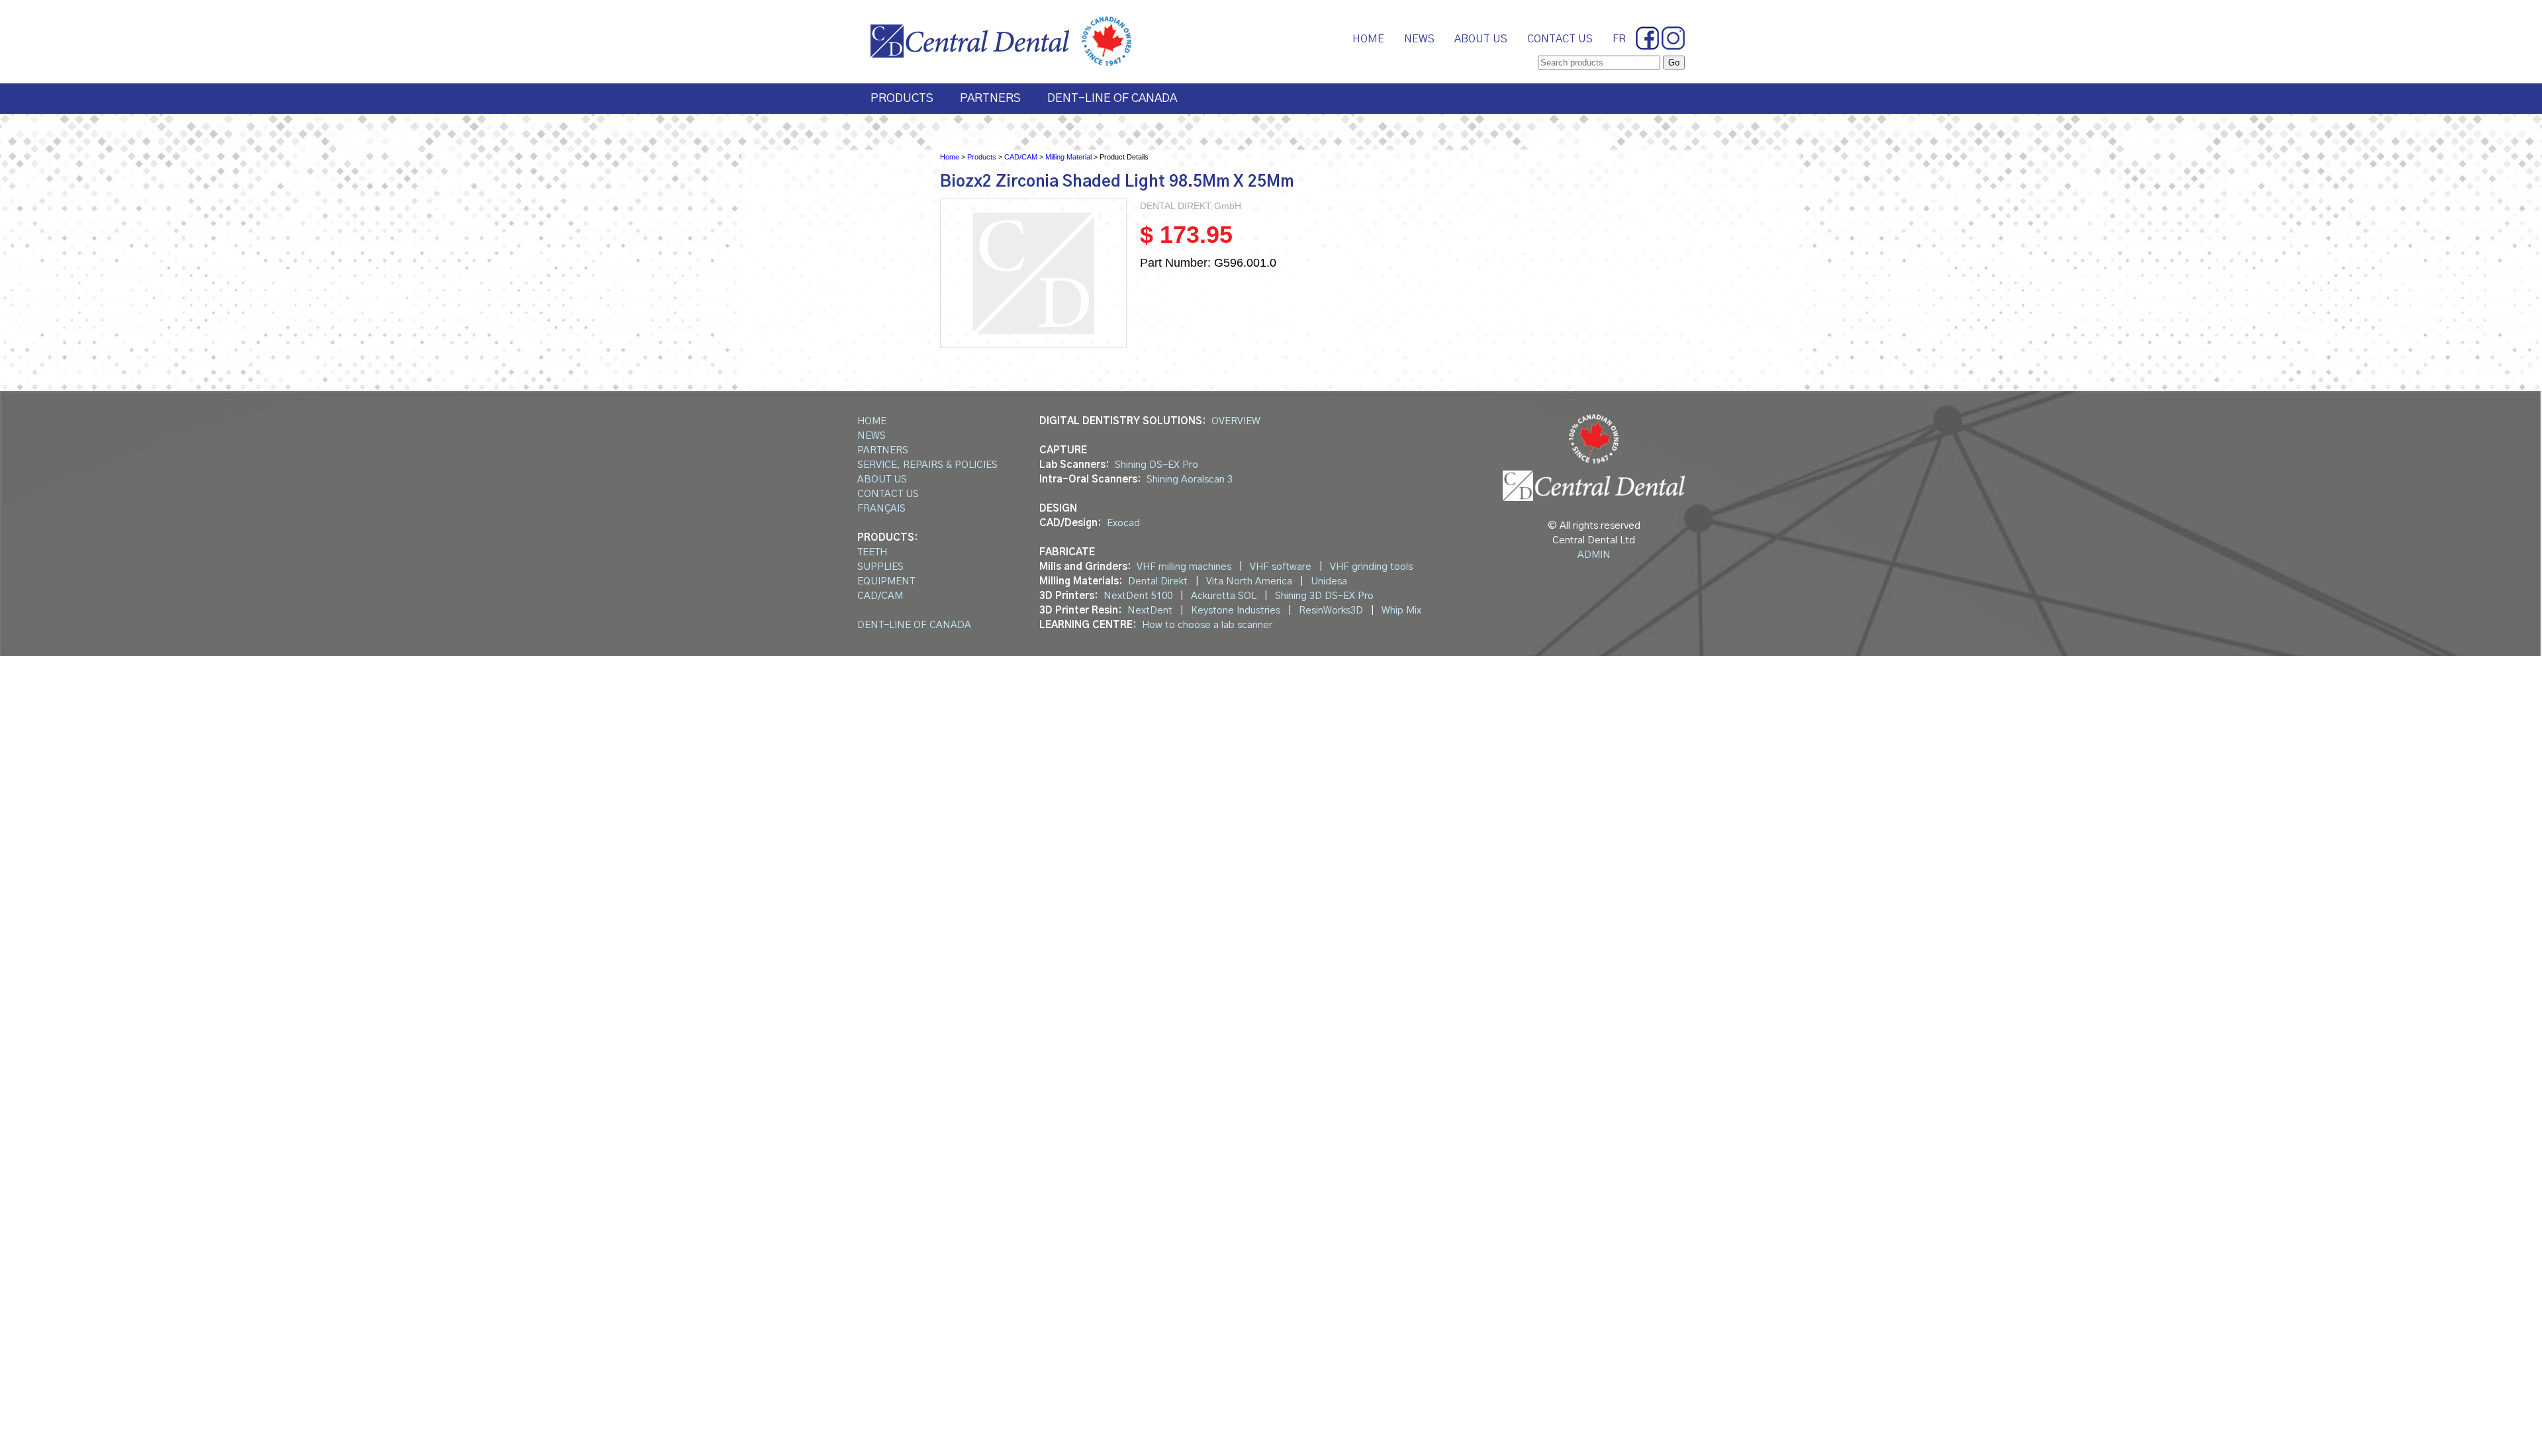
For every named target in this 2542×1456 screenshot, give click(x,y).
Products (982, 157)
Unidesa (1329, 581)
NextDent (1150, 611)
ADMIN (1594, 555)
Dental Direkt (1158, 581)
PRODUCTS (902, 99)
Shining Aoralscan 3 (1190, 479)
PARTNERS (990, 99)
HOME (1368, 39)
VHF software (1281, 567)
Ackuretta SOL (1224, 596)
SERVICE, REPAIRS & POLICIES (927, 465)
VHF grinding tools (1371, 567)
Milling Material (1068, 157)
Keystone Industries (1236, 611)
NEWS (1419, 39)
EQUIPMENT (886, 581)
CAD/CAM (1021, 157)
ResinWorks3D (1331, 611)
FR (1619, 39)
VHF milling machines (1184, 567)
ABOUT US (1481, 39)
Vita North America (1249, 581)
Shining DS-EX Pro (1156, 465)
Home (950, 157)
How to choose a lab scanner (1207, 625)
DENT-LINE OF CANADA (1112, 99)
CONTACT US (1560, 39)
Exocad (1123, 523)
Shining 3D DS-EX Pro (1324, 596)
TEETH (872, 552)
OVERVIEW (1236, 421)
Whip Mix (1401, 611)
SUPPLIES (880, 567)
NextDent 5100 (1138, 596)
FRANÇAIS (881, 509)
